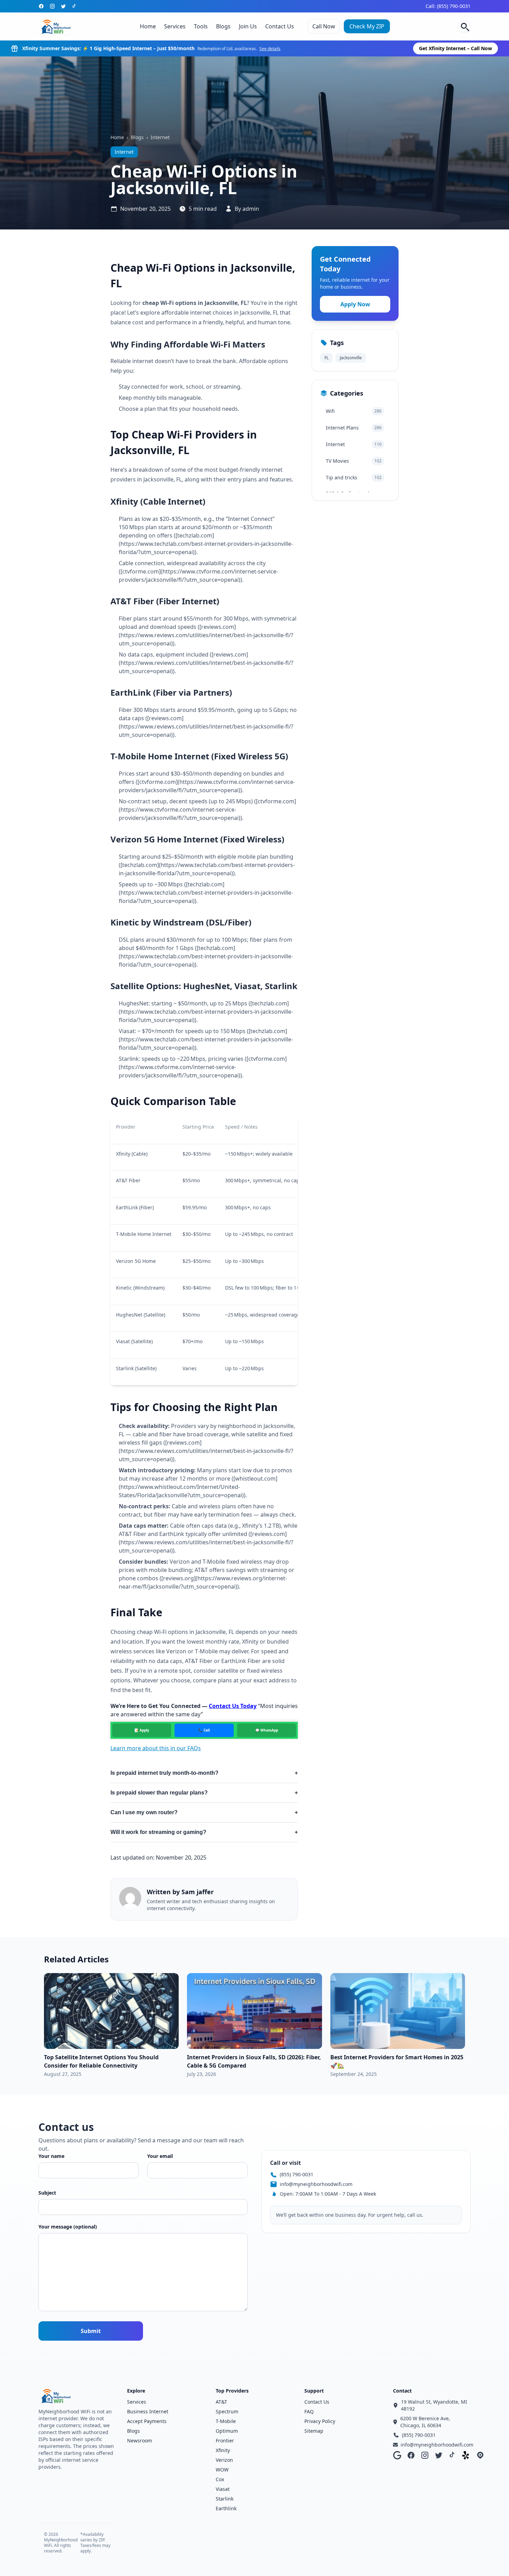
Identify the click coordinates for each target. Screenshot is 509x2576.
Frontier (225, 2441)
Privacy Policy (320, 2421)
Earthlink (226, 2508)
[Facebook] (41, 6)
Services (175, 26)
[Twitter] (63, 6)
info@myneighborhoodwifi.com (316, 2184)
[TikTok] (74, 6)
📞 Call (204, 1730)
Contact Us (280, 26)
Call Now (324, 26)
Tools (201, 26)
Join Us (248, 26)
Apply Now (355, 304)
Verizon (224, 2460)
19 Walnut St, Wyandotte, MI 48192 (434, 2405)
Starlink (225, 2499)
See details (270, 49)
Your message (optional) (68, 2227)
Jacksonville (351, 358)
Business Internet (148, 2411)
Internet (160, 137)
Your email (160, 2156)
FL (327, 358)
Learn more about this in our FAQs (156, 1748)
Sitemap (314, 2431)
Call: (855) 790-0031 (448, 6)
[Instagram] (52, 6)
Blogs (223, 26)
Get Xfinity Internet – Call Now (456, 48)
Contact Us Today (233, 1706)
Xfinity (223, 2450)
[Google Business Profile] (397, 2455)
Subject (47, 2193)
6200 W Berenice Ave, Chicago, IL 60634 (425, 2422)
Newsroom (140, 2441)
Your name (51, 2156)
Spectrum (227, 2411)
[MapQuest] (480, 2455)
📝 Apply (142, 1730)
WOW (222, 2470)
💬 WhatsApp (267, 1730)
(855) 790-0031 (297, 2174)
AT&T (221, 2402)
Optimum (227, 2431)
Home (148, 26)
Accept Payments (147, 2421)
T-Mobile (226, 2421)
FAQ (309, 2411)
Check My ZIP (367, 26)
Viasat (223, 2489)
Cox (220, 2479)
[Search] (464, 26)
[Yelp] (466, 2455)
